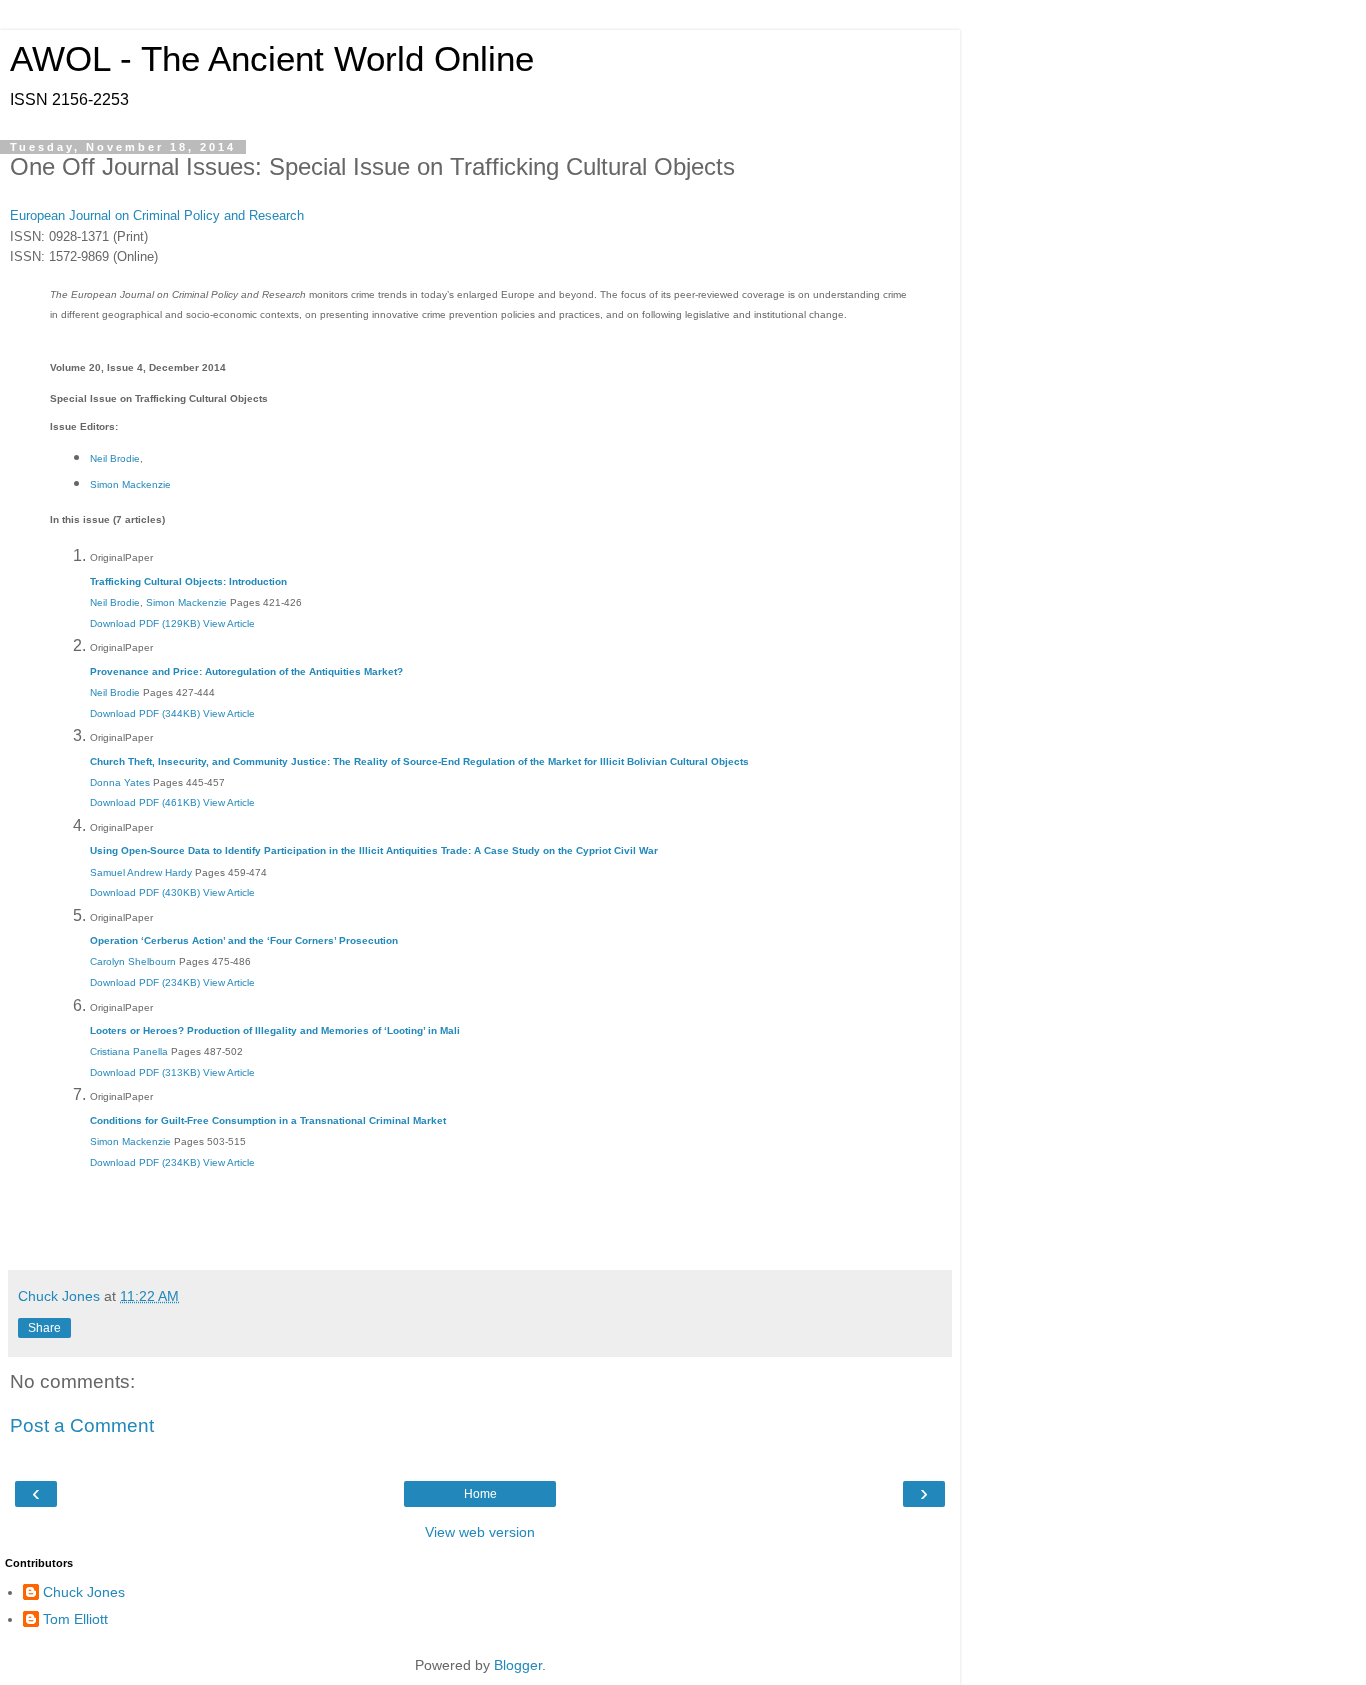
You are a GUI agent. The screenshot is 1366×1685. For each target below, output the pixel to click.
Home (480, 1494)
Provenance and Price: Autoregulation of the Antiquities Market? (246, 671)
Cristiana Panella (129, 1051)
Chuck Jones (84, 1592)
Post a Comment (82, 1425)
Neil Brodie (115, 458)
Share (44, 1328)
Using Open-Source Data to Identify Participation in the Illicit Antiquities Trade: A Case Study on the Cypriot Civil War (374, 850)
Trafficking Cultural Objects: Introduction (188, 581)
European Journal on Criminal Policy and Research (157, 215)
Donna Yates (120, 782)
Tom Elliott (75, 1619)
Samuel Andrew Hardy (141, 872)
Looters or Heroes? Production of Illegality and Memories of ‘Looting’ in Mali (275, 1030)
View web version (480, 1532)
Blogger (518, 1665)
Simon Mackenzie (130, 484)
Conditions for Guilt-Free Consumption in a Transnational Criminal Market (268, 1120)
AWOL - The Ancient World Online (272, 59)
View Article (229, 623)
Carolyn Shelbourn (133, 961)
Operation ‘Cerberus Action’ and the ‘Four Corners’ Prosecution (244, 940)
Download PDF (145, 623)
